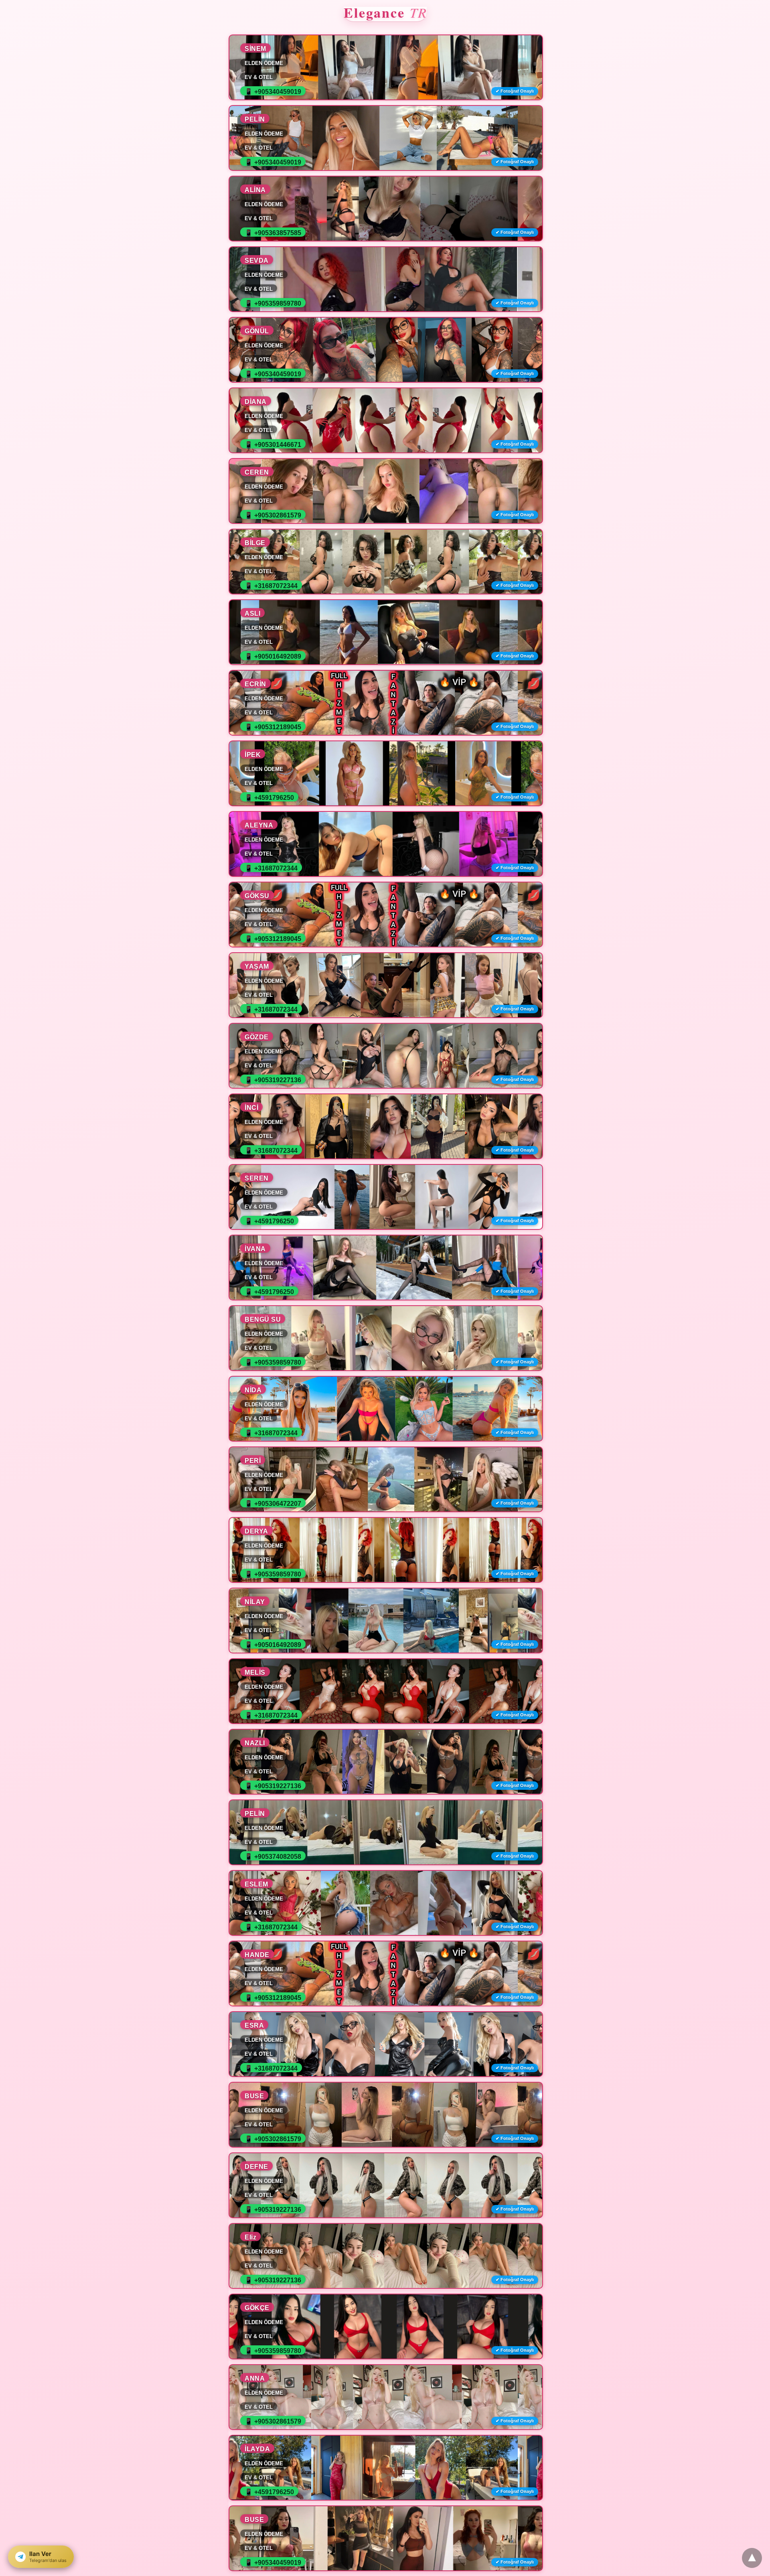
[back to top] (752, 2558)
